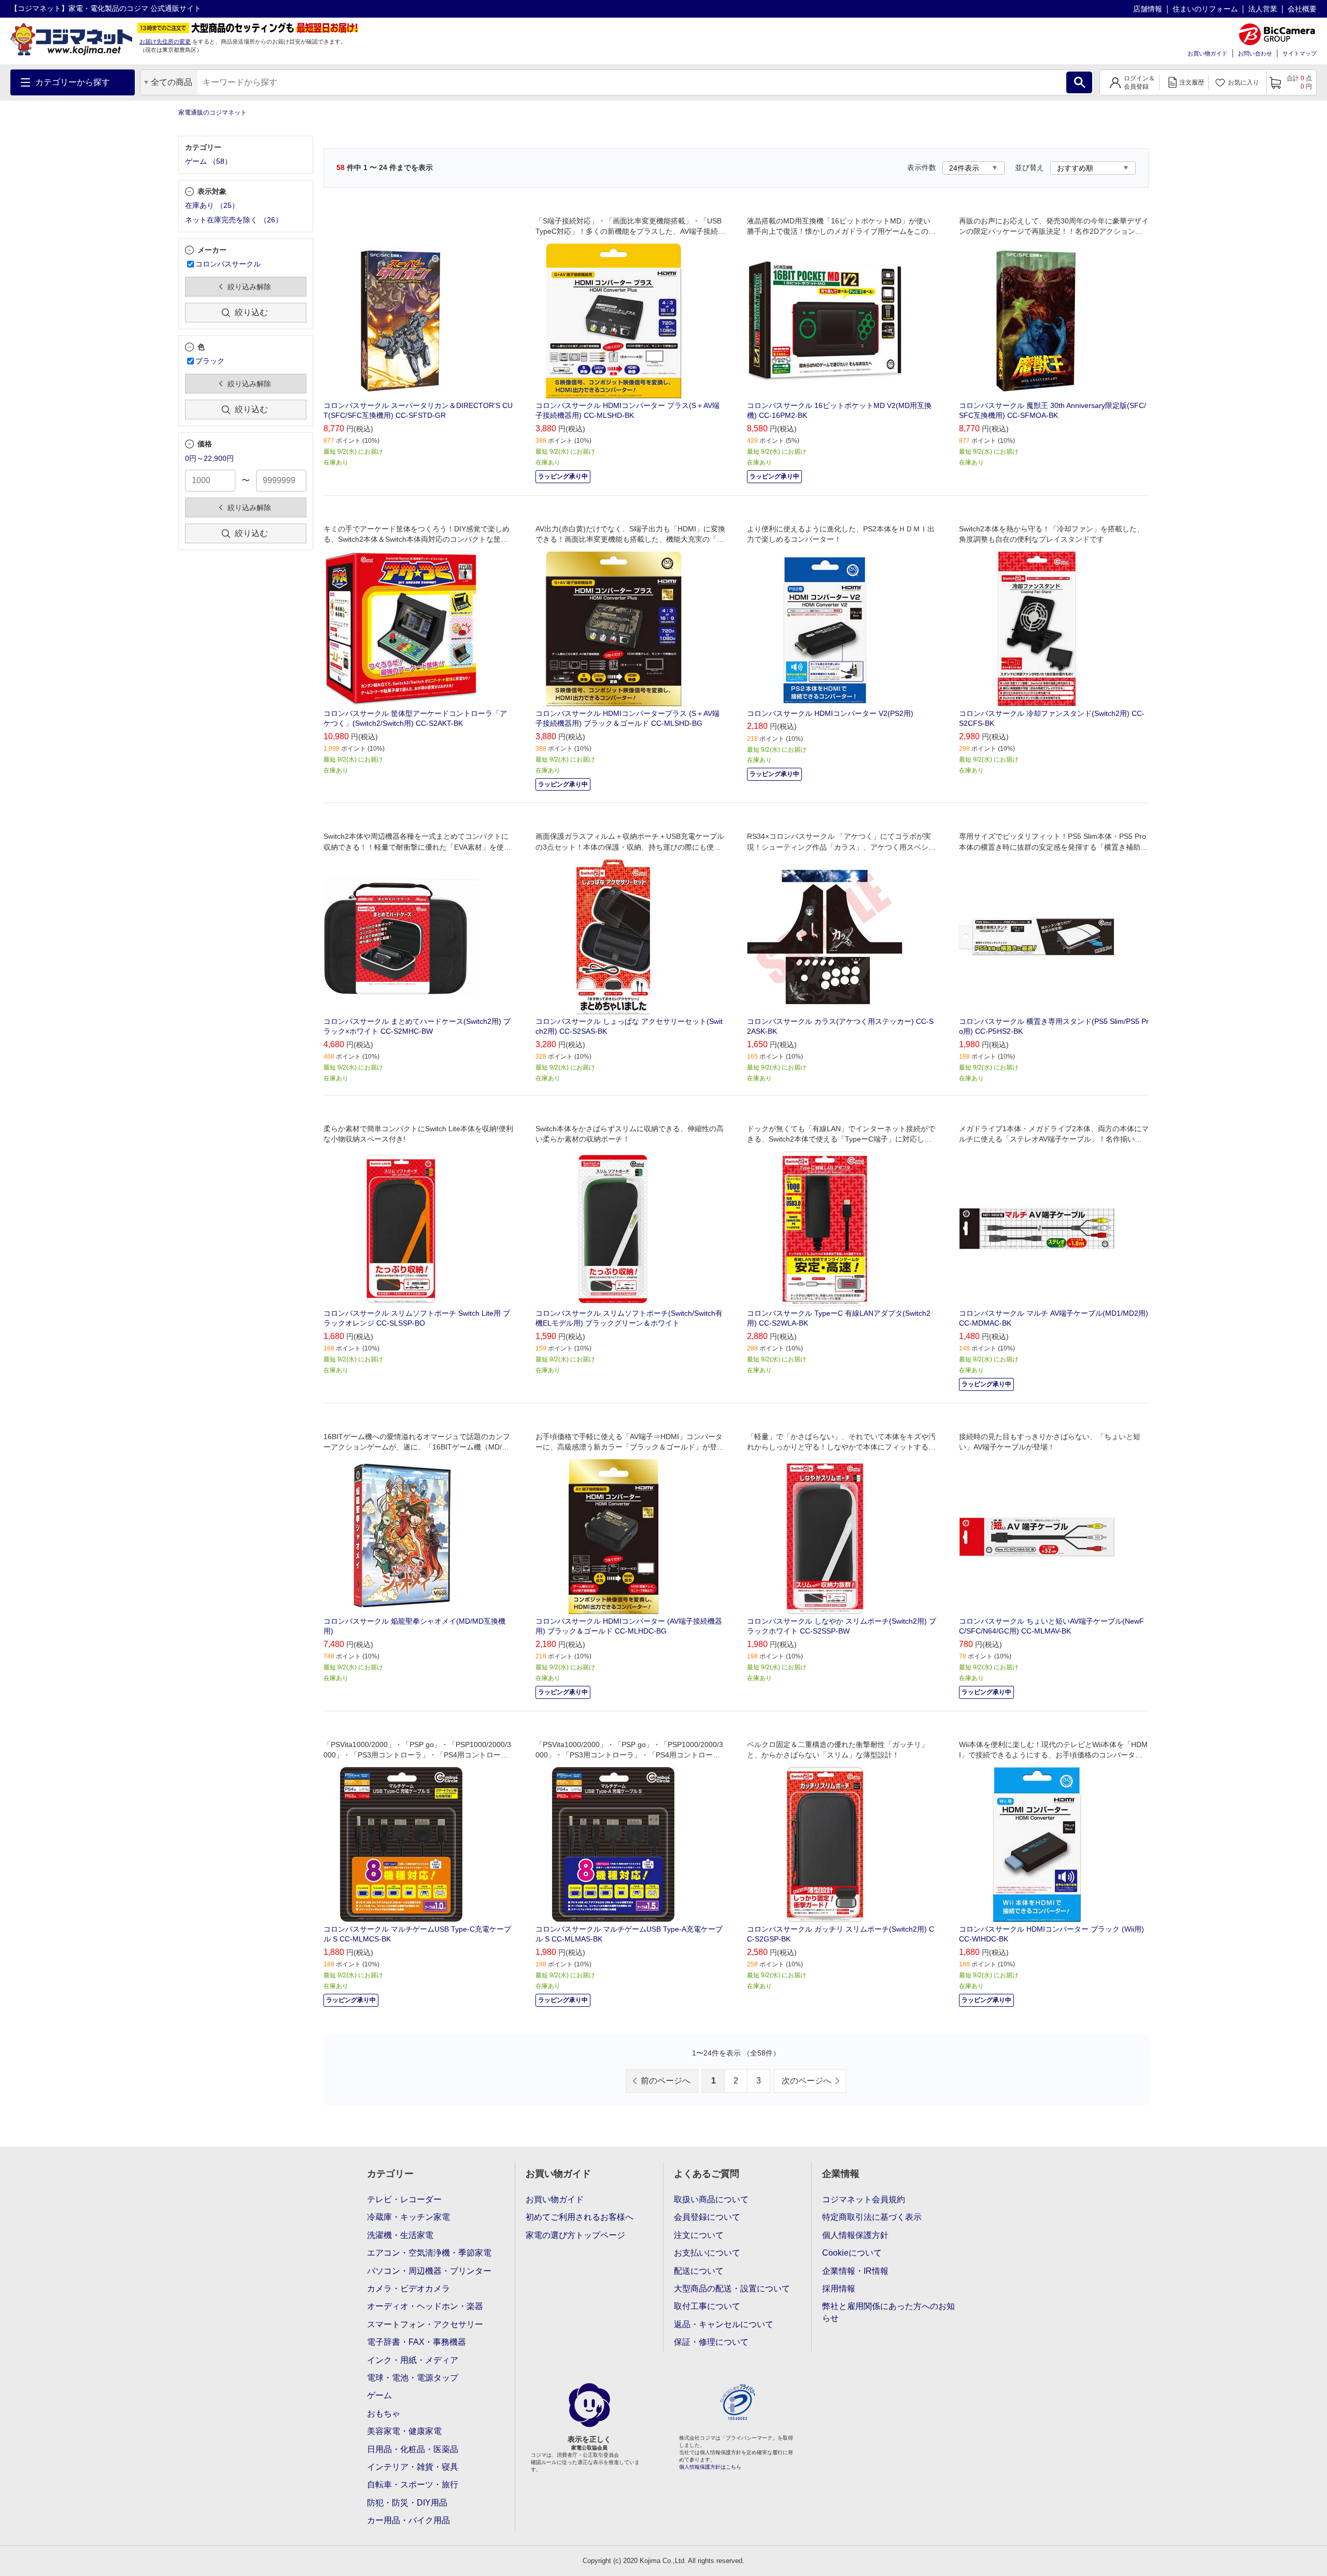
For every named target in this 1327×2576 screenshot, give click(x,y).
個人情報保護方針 (855, 2235)
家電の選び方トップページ (575, 2235)
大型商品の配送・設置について (732, 2289)
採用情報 (839, 2289)
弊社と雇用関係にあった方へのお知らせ (888, 2312)
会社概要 (1302, 9)
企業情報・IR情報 (855, 2271)
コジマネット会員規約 (864, 2199)
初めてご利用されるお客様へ (580, 2217)
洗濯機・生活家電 (400, 2235)
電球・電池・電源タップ (413, 2378)
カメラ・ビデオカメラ (408, 2289)
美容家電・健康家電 (404, 2431)
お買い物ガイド (1208, 53)
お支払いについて (707, 2253)
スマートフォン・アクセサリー (425, 2324)
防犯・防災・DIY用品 (407, 2503)
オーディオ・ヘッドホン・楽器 (425, 2306)
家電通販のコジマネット (213, 112)
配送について (699, 2271)
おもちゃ (384, 2413)
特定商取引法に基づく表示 (872, 2217)
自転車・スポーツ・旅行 (413, 2484)
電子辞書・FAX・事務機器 (417, 2342)
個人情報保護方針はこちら (710, 2467)
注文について (699, 2235)
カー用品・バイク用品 (408, 2520)
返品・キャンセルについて (724, 2324)
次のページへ (807, 2081)
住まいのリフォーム (1205, 9)
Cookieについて (852, 2253)
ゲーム (379, 2395)
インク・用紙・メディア (413, 2360)
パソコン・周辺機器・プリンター (429, 2271)
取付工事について (707, 2306)
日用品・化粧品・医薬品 (413, 2449)
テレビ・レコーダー (404, 2199)
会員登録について (707, 2217)
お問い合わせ (1255, 53)
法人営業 (1263, 9)
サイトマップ (1300, 53)
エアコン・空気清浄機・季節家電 (429, 2253)
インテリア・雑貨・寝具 (413, 2467)
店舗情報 (1148, 9)
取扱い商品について (711, 2199)
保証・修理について (711, 2342)
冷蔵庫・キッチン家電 (408, 2217)
